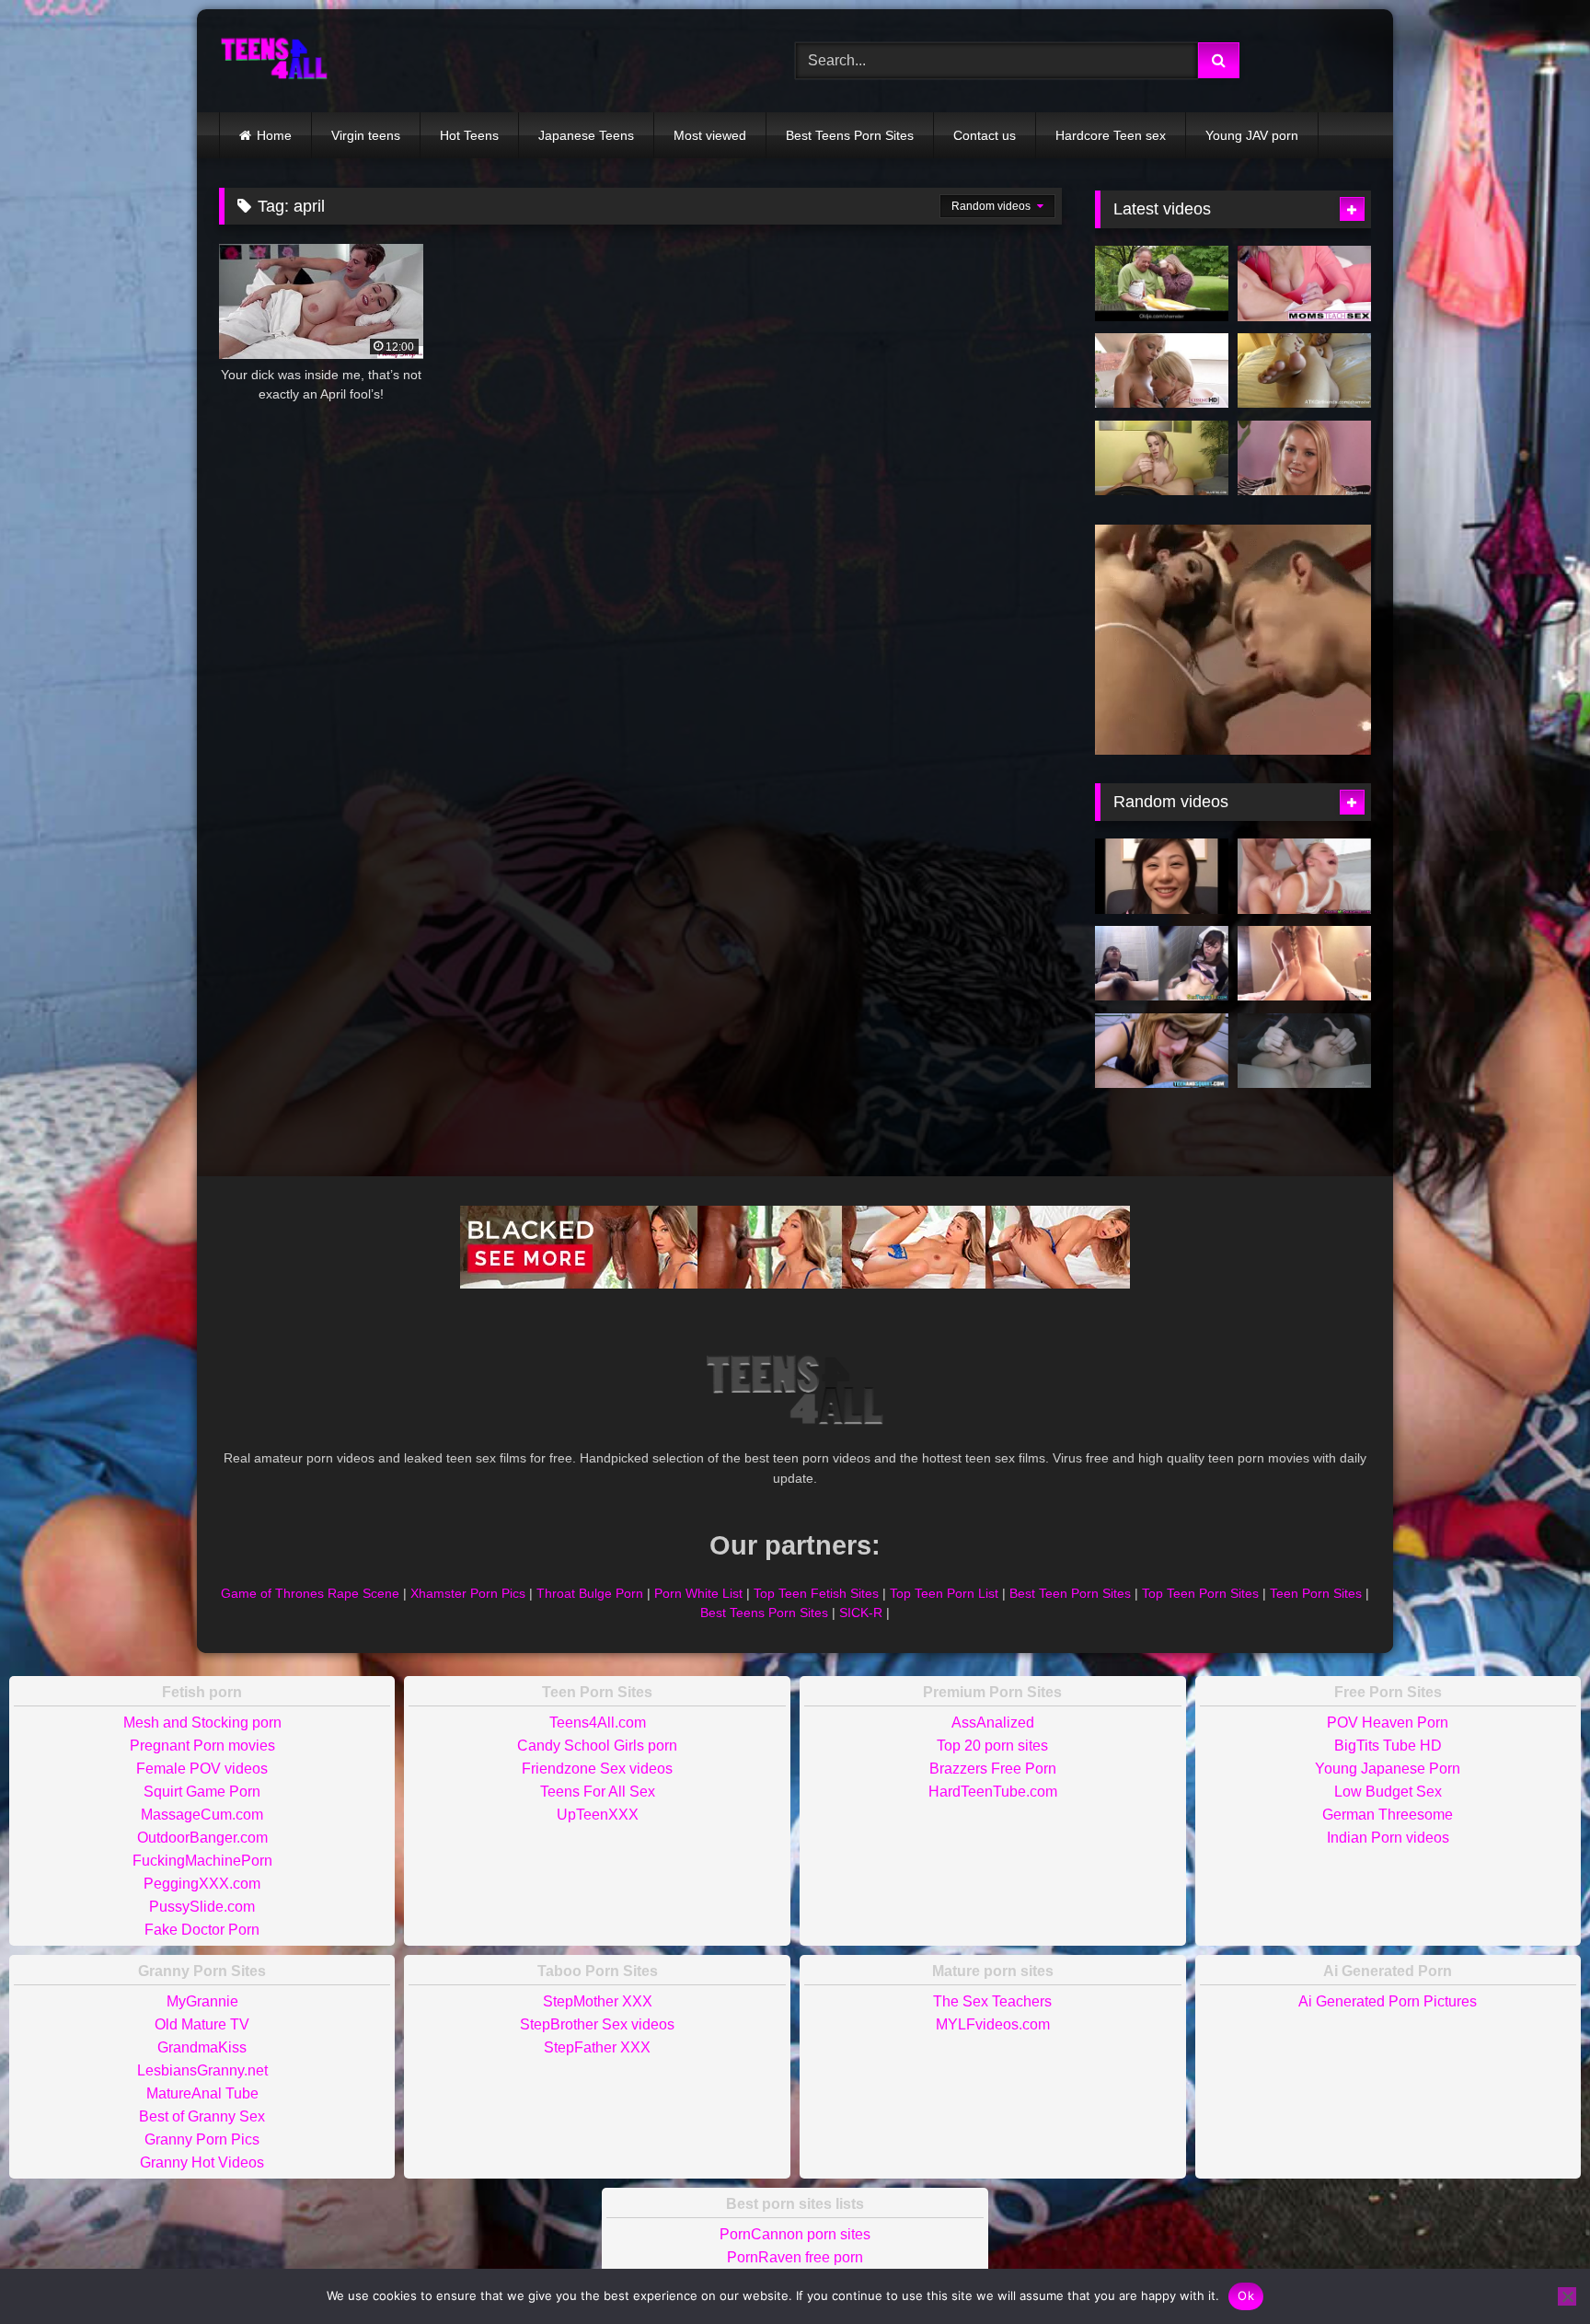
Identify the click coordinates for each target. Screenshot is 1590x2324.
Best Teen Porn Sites (1070, 1593)
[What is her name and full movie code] (1162, 876)
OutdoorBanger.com (202, 1838)
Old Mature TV (202, 2024)
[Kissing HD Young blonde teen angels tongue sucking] (1162, 371)
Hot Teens (469, 135)
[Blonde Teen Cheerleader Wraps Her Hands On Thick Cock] (1162, 458)
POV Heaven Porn (1388, 1723)
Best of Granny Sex (202, 2116)
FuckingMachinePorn (202, 1861)
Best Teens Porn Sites (850, 135)
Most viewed (710, 135)
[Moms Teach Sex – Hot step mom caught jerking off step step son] (1304, 283)
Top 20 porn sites (992, 1746)
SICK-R (861, 1613)
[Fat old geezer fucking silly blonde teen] (1162, 283)
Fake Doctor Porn (202, 1930)
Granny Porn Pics (202, 2139)
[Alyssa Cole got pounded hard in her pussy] (1304, 876)
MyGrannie (202, 2001)
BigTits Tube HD (1388, 1746)
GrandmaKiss (202, 2047)
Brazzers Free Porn (993, 1769)
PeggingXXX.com (202, 1884)
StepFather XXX (597, 2047)
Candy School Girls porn (597, 1746)
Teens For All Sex (598, 1792)
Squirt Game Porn (202, 1792)
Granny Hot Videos (202, 2162)
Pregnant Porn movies (202, 1746)
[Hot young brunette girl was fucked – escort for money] (1304, 1051)
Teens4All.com (598, 1723)
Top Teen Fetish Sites (816, 1593)
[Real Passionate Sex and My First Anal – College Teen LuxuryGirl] (1304, 964)
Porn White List (698, 1593)
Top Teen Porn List (944, 1593)
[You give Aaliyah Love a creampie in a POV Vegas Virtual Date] (1304, 371)
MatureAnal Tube (202, 2093)
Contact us (985, 135)
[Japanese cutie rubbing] (1162, 964)
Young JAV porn (1252, 135)
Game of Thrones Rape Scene (310, 1593)
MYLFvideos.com (993, 2024)
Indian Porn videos (1388, 1838)
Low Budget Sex (1388, 1792)
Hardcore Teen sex (1111, 135)
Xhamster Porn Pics (468, 1593)
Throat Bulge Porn (590, 1593)
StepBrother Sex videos (597, 2024)
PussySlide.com (202, 1907)
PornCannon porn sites (795, 2234)
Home (274, 135)
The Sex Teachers (992, 2001)
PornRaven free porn (795, 2257)
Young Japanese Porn (1388, 1769)
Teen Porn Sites (1316, 1593)
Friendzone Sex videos (597, 1769)
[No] (1567, 2296)
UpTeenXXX (598, 1815)
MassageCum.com (202, 1815)
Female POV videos (202, 1769)
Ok (1246, 2295)
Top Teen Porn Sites (1200, 1593)
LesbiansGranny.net (202, 2070)
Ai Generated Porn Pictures (1388, 2001)
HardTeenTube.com (993, 1792)
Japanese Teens (586, 135)
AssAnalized (993, 1723)
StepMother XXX (598, 2001)
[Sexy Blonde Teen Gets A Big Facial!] (1304, 458)
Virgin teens (366, 135)
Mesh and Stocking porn (202, 1723)
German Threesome (1388, 1815)
